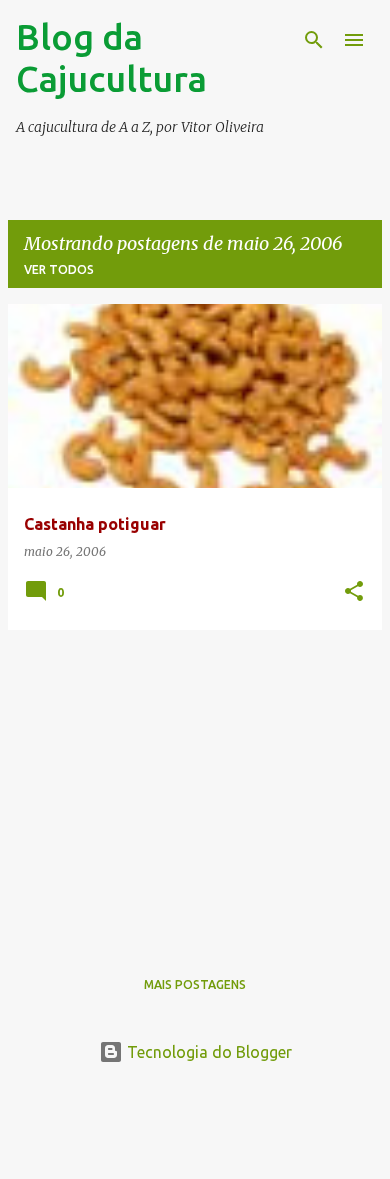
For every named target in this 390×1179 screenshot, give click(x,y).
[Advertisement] (195, 786)
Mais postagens (195, 984)
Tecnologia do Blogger (207, 1052)
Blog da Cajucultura (111, 57)
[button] (354, 592)
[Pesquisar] (314, 40)
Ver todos (59, 269)
